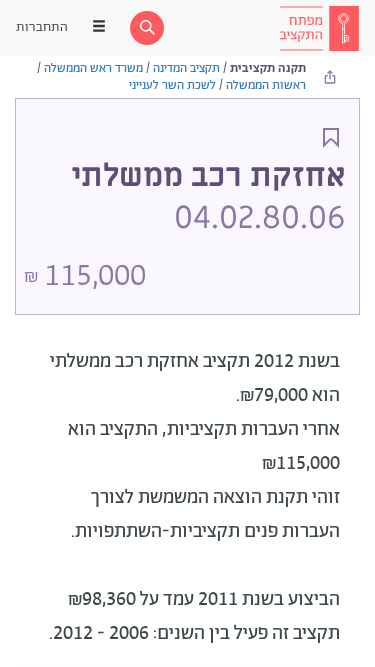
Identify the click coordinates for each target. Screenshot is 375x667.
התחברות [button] (42, 27)
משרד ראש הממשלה (93, 68)
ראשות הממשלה (266, 85)
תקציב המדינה (186, 68)
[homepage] (319, 28)
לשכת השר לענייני (172, 85)
